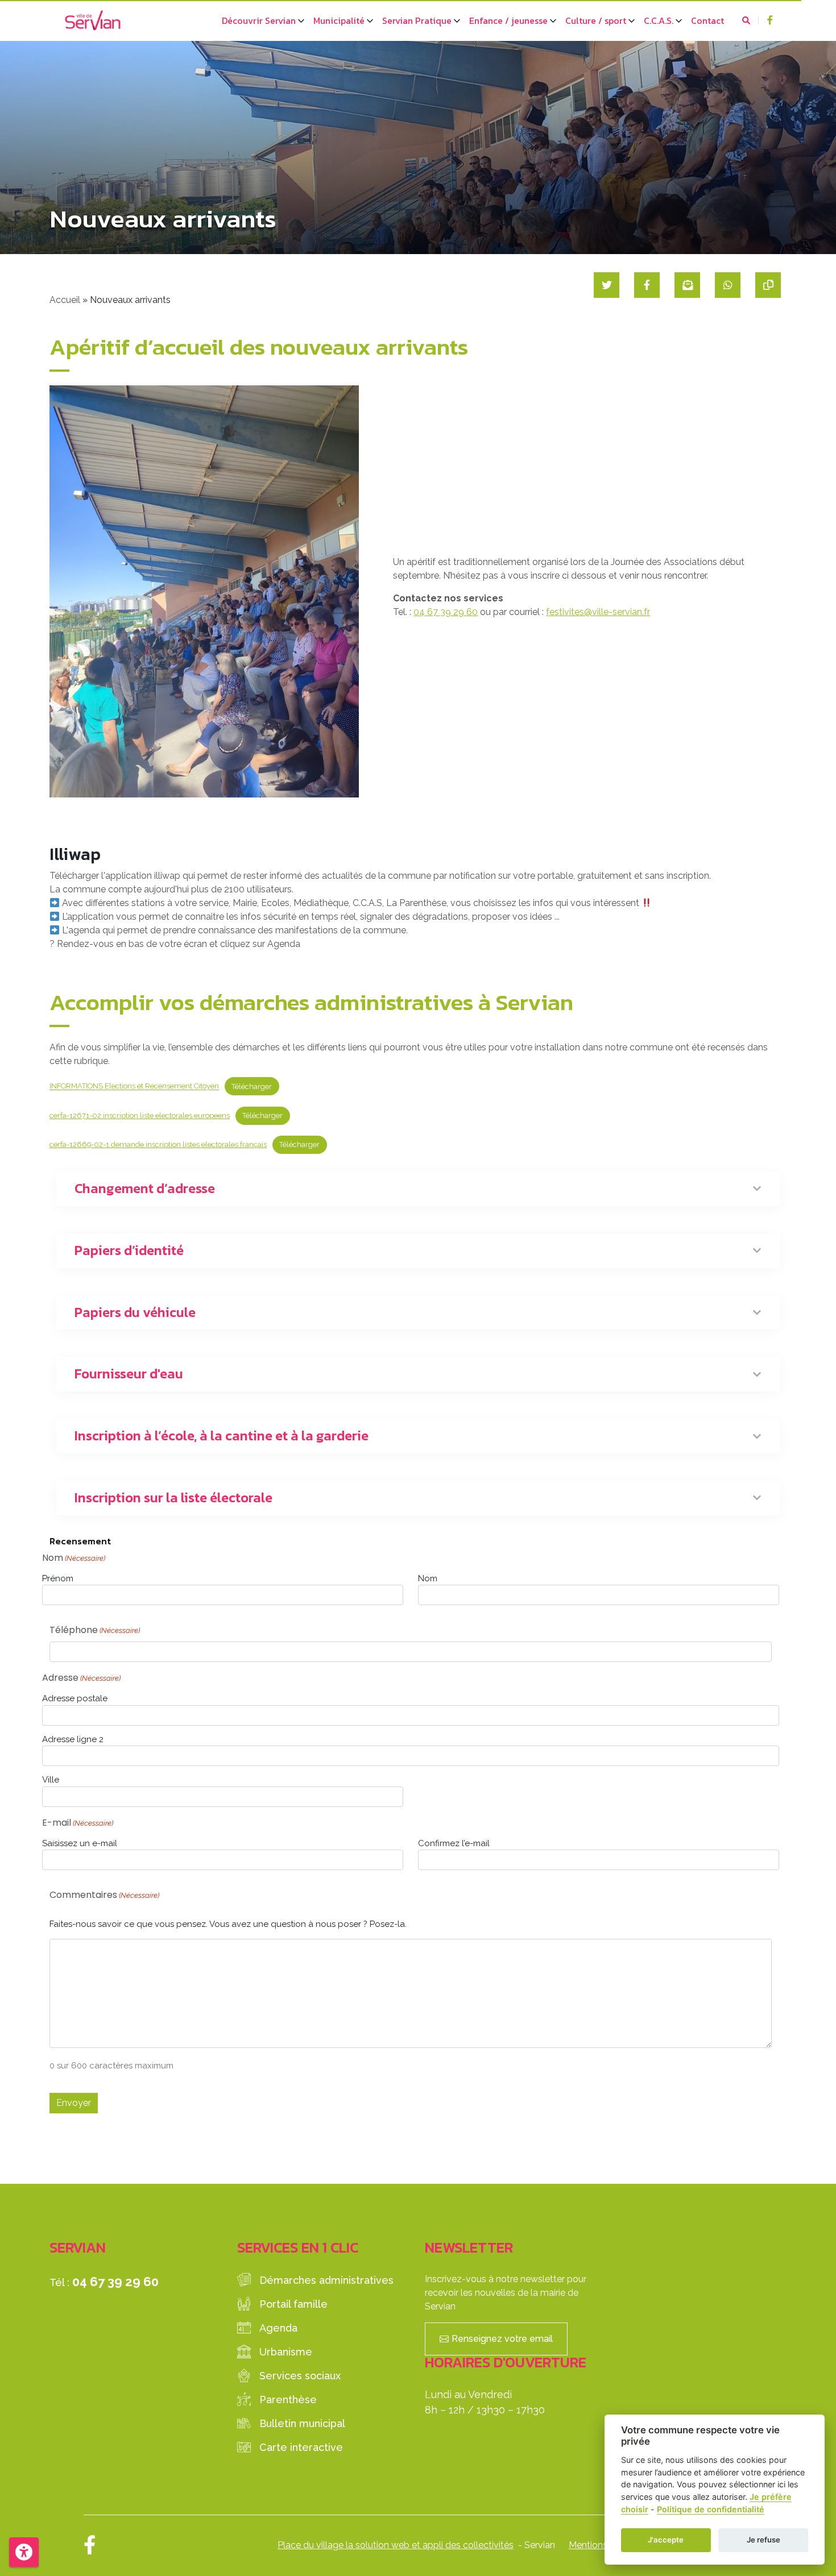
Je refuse (763, 2540)
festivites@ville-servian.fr (598, 612)
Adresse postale (75, 1698)
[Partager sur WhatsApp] (728, 285)
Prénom (58, 1578)
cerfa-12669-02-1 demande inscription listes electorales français (158, 1144)
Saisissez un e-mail (80, 1843)
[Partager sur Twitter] (607, 285)
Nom (428, 1578)
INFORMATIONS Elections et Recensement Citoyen (134, 1087)
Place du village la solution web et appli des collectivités (396, 2545)
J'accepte (666, 2540)
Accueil (65, 300)
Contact (707, 20)
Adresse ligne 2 (73, 1739)
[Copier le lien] (768, 285)
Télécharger (252, 1087)
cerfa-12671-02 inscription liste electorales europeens (140, 1115)
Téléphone (95, 1630)
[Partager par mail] (687, 285)
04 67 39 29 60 (446, 612)
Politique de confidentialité (711, 2509)
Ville (51, 1780)
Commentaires (104, 1895)
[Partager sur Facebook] (647, 285)
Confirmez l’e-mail (454, 1843)
